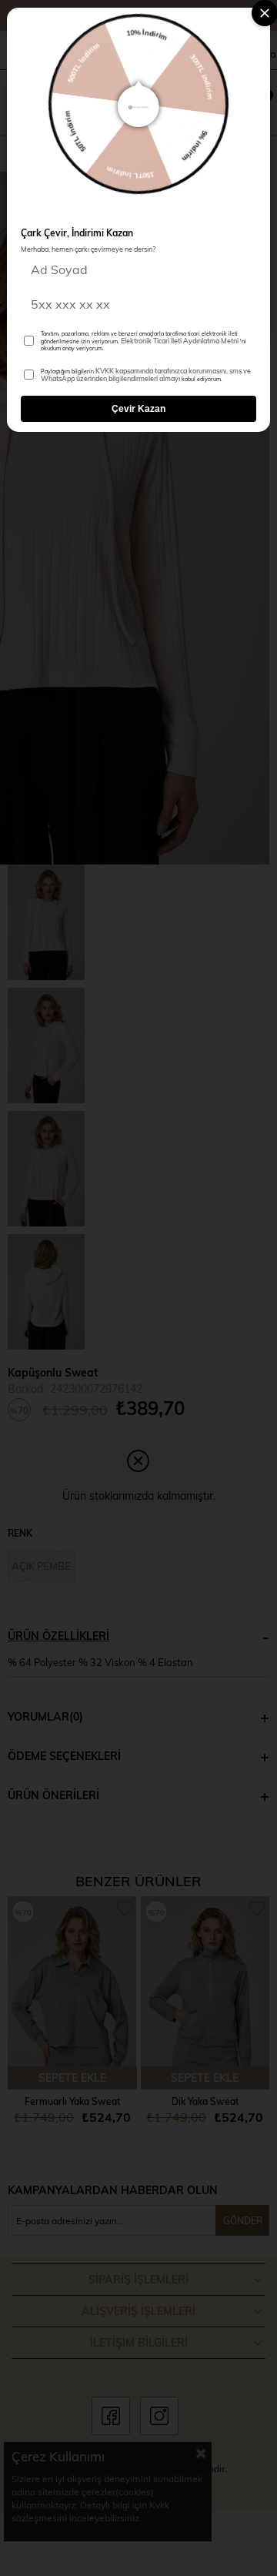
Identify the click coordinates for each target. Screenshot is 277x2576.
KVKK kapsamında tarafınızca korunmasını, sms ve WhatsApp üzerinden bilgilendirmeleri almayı (146, 375)
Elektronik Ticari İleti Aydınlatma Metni (180, 340)
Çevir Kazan (138, 409)
